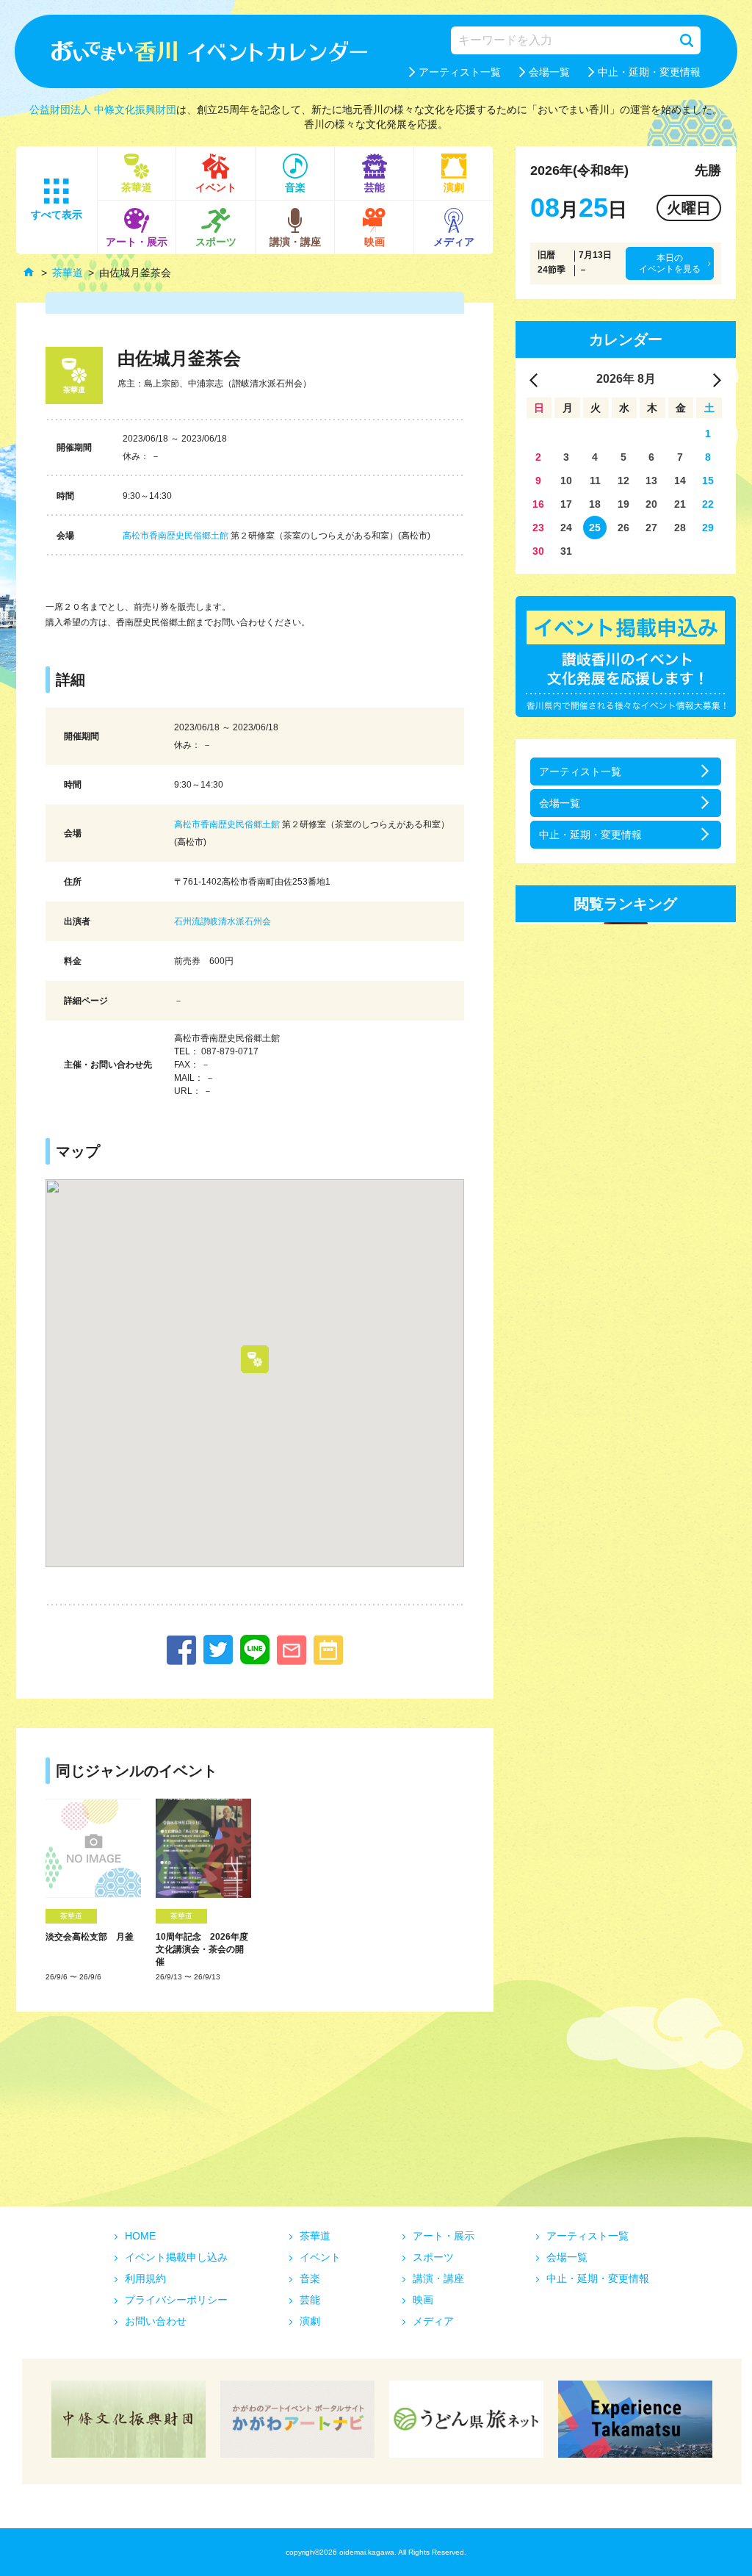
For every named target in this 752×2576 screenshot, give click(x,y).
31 (566, 551)
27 (651, 528)
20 (651, 504)
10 (566, 481)
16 (538, 504)
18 (595, 504)
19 (623, 504)
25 (595, 528)
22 (708, 504)
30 (538, 551)
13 (651, 481)
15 (708, 481)
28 (680, 528)
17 (566, 504)
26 (623, 528)
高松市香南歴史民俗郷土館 (176, 536)
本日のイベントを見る (670, 263)
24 (566, 528)
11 (595, 481)
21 (680, 504)
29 (708, 528)
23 (538, 528)
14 (680, 481)
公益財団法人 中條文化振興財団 (103, 109)
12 (623, 481)
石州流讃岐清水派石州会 (223, 921)
